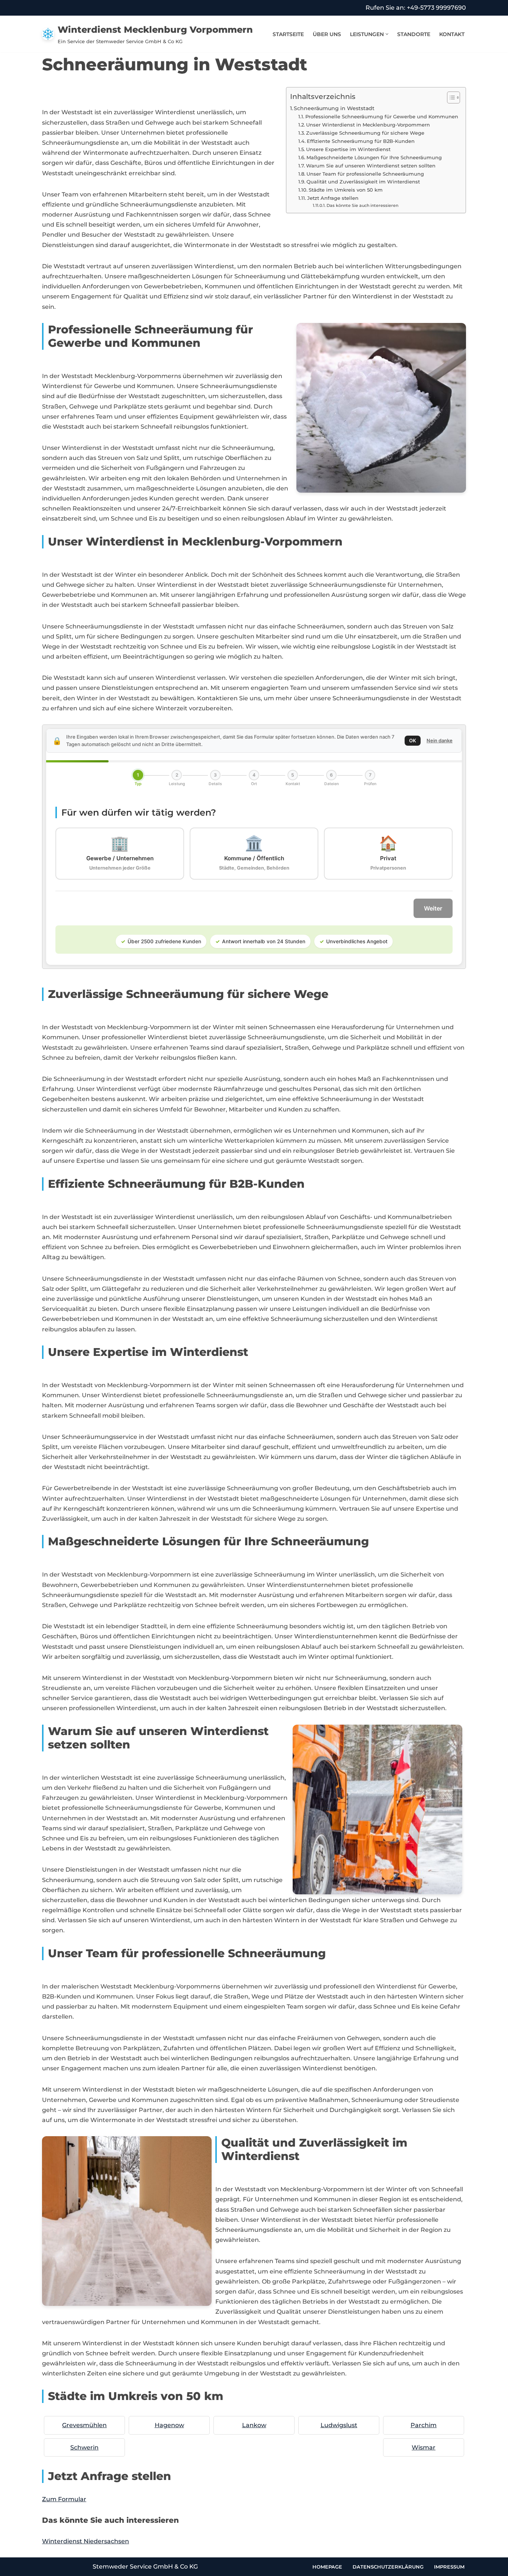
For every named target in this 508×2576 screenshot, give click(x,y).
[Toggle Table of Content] (450, 97)
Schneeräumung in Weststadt (334, 108)
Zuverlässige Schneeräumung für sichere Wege (365, 133)
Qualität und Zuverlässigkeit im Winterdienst (363, 182)
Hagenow (169, 2425)
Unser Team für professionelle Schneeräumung (365, 174)
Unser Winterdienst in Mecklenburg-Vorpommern (368, 125)
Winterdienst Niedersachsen (86, 2541)
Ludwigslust (339, 2425)
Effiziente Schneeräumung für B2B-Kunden (361, 141)
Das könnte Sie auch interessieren (362, 206)
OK (413, 740)
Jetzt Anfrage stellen (333, 198)
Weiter (433, 908)
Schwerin (84, 2447)
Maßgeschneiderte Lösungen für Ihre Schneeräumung (374, 157)
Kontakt (452, 34)
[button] (387, 34)
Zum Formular (64, 2499)
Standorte (414, 34)
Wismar (424, 2447)
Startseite (288, 34)
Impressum (449, 2567)
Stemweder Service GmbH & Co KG (145, 2567)
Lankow (254, 2425)
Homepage (327, 2567)
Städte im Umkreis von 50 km (346, 190)
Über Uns (327, 34)
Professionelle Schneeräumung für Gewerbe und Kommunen (382, 116)
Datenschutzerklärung (388, 2567)
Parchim (424, 2425)
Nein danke (440, 740)
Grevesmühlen (84, 2425)
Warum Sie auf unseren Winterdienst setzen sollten (371, 166)
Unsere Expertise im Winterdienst (348, 149)
